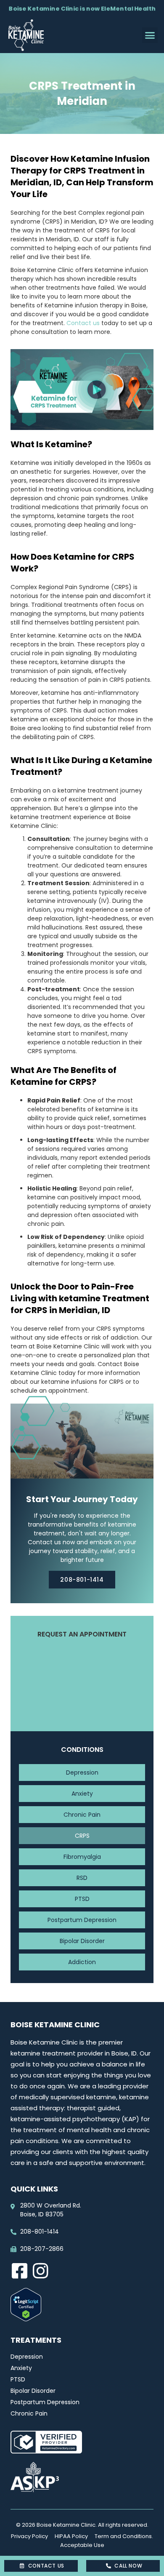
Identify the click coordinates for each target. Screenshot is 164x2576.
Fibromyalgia (82, 1857)
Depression (82, 1773)
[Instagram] (40, 2271)
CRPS (82, 1836)
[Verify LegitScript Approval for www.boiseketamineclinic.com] (26, 2319)
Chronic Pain (82, 1815)
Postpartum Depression (82, 1920)
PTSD (82, 1899)
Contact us (83, 323)
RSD (82, 1878)
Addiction (82, 1962)
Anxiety (82, 1794)
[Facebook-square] (19, 2271)
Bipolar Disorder (82, 1941)
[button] (150, 35)
